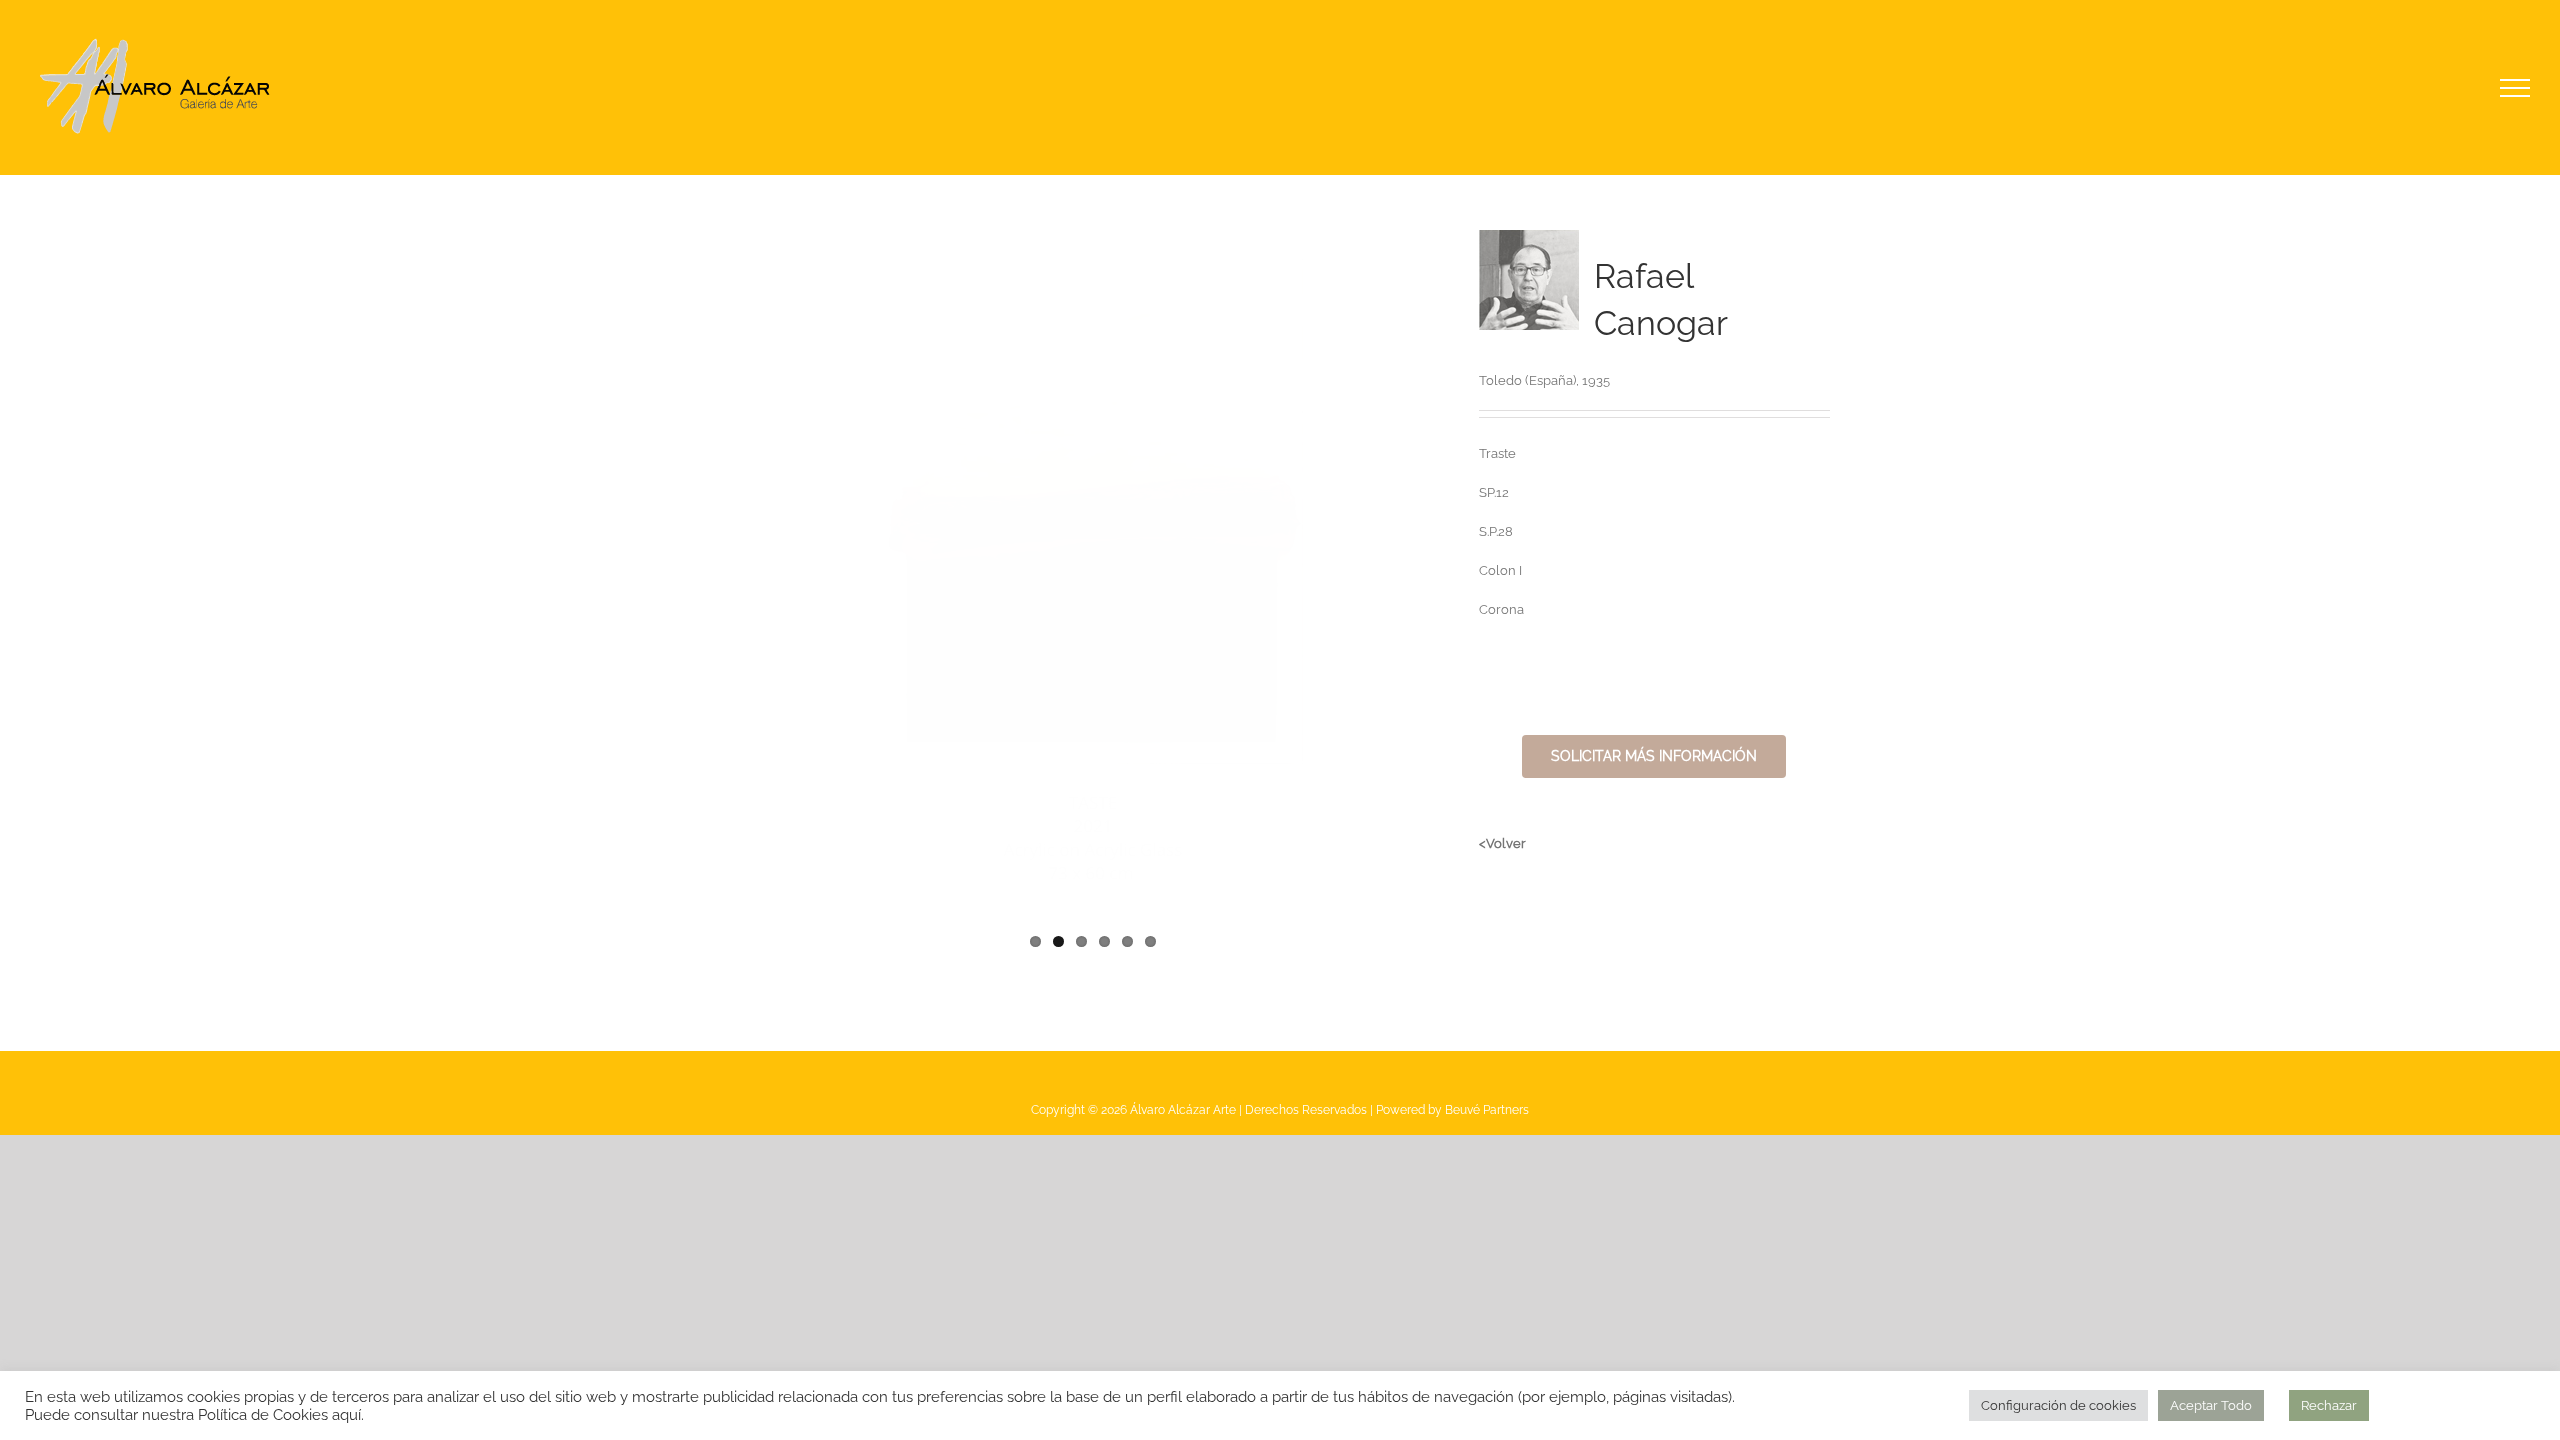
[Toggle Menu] (2515, 88)
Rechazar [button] (2329, 1405)
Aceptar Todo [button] (2211, 1405)
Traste (1497, 453)
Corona (1501, 609)
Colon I (1500, 570)
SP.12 (1494, 492)
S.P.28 (1496, 531)
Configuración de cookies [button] (2058, 1405)
